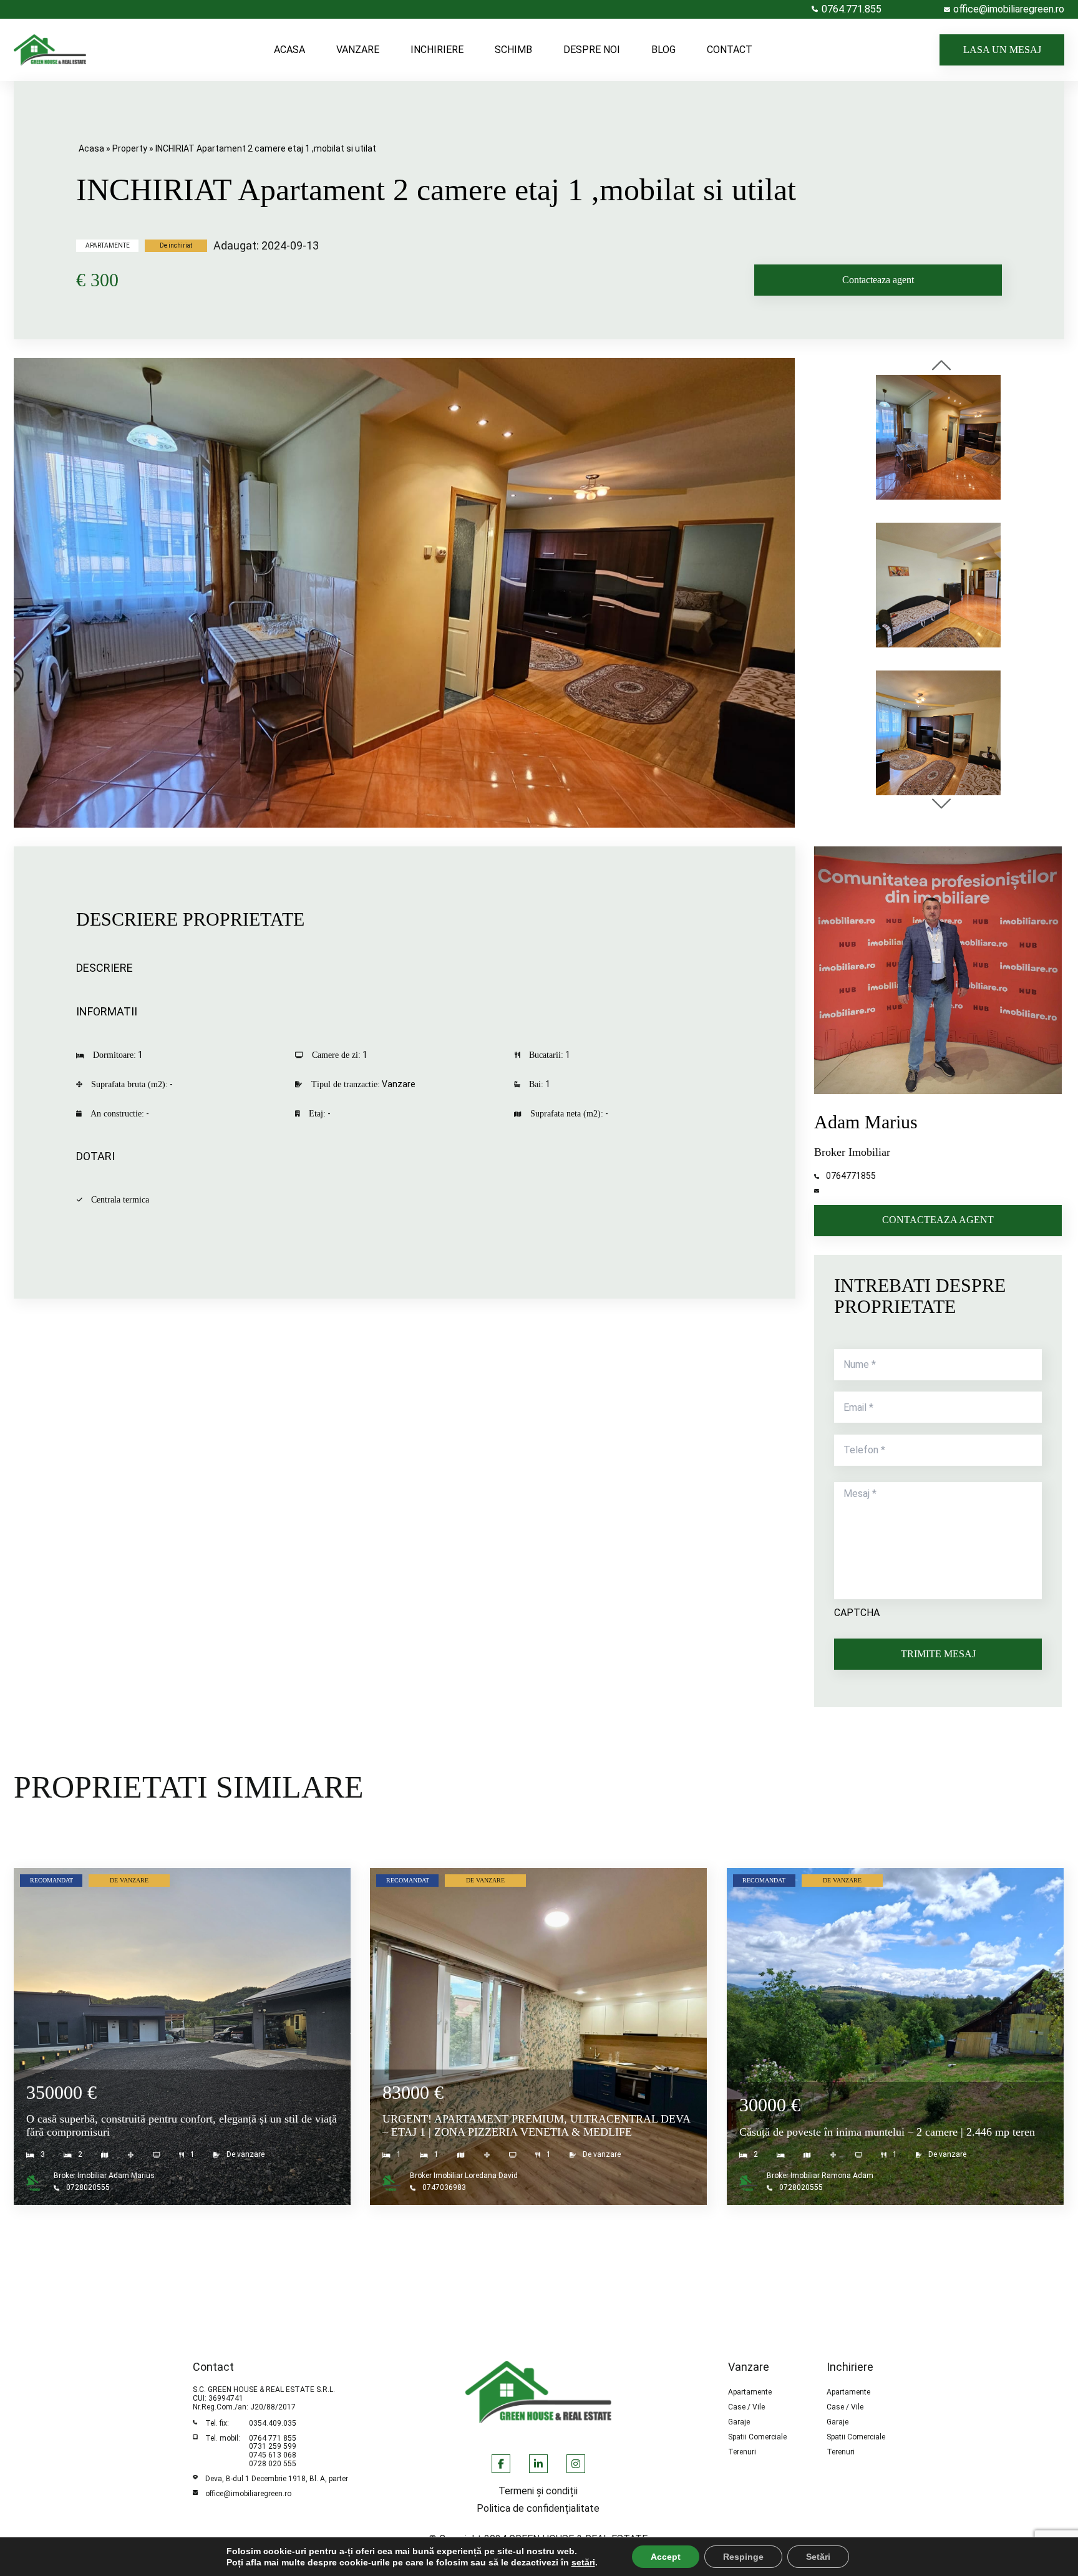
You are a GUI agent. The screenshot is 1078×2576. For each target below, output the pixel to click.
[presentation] (941, 366)
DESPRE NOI (592, 50)
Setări (818, 2557)
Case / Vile (746, 2407)
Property (130, 148)
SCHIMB (513, 50)
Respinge (743, 2557)
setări (583, 2562)
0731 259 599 (273, 2446)
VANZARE (358, 50)
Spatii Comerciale (757, 2437)
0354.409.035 (273, 2423)
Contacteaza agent (878, 280)
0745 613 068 (273, 2455)
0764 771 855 (273, 2438)
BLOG (663, 50)
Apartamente (750, 2392)
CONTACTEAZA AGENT (938, 1220)
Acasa (91, 148)
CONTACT (730, 50)
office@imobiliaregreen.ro (248, 2494)
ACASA (289, 50)
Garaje (739, 2422)
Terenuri (742, 2452)
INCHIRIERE (437, 50)
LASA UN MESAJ (1002, 50)
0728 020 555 (273, 2464)
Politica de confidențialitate (538, 2509)
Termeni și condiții (538, 2491)
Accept (666, 2557)
